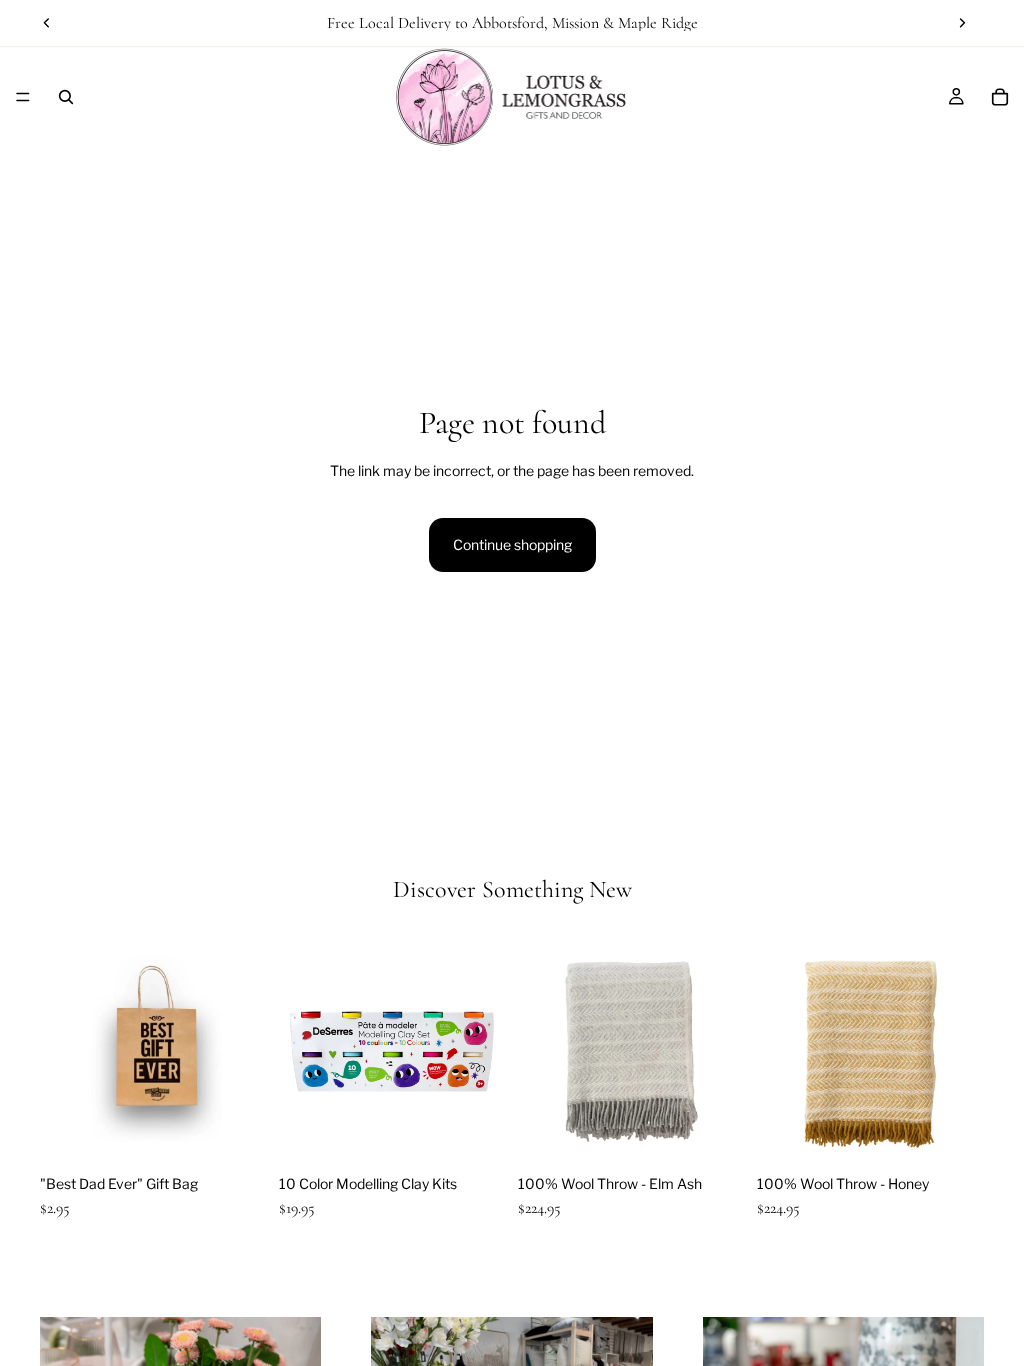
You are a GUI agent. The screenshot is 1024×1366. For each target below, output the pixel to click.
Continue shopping (512, 544)
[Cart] (1000, 97)
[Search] (66, 97)
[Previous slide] (47, 23)
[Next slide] (962, 23)
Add (253, 1133)
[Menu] (23, 97)
